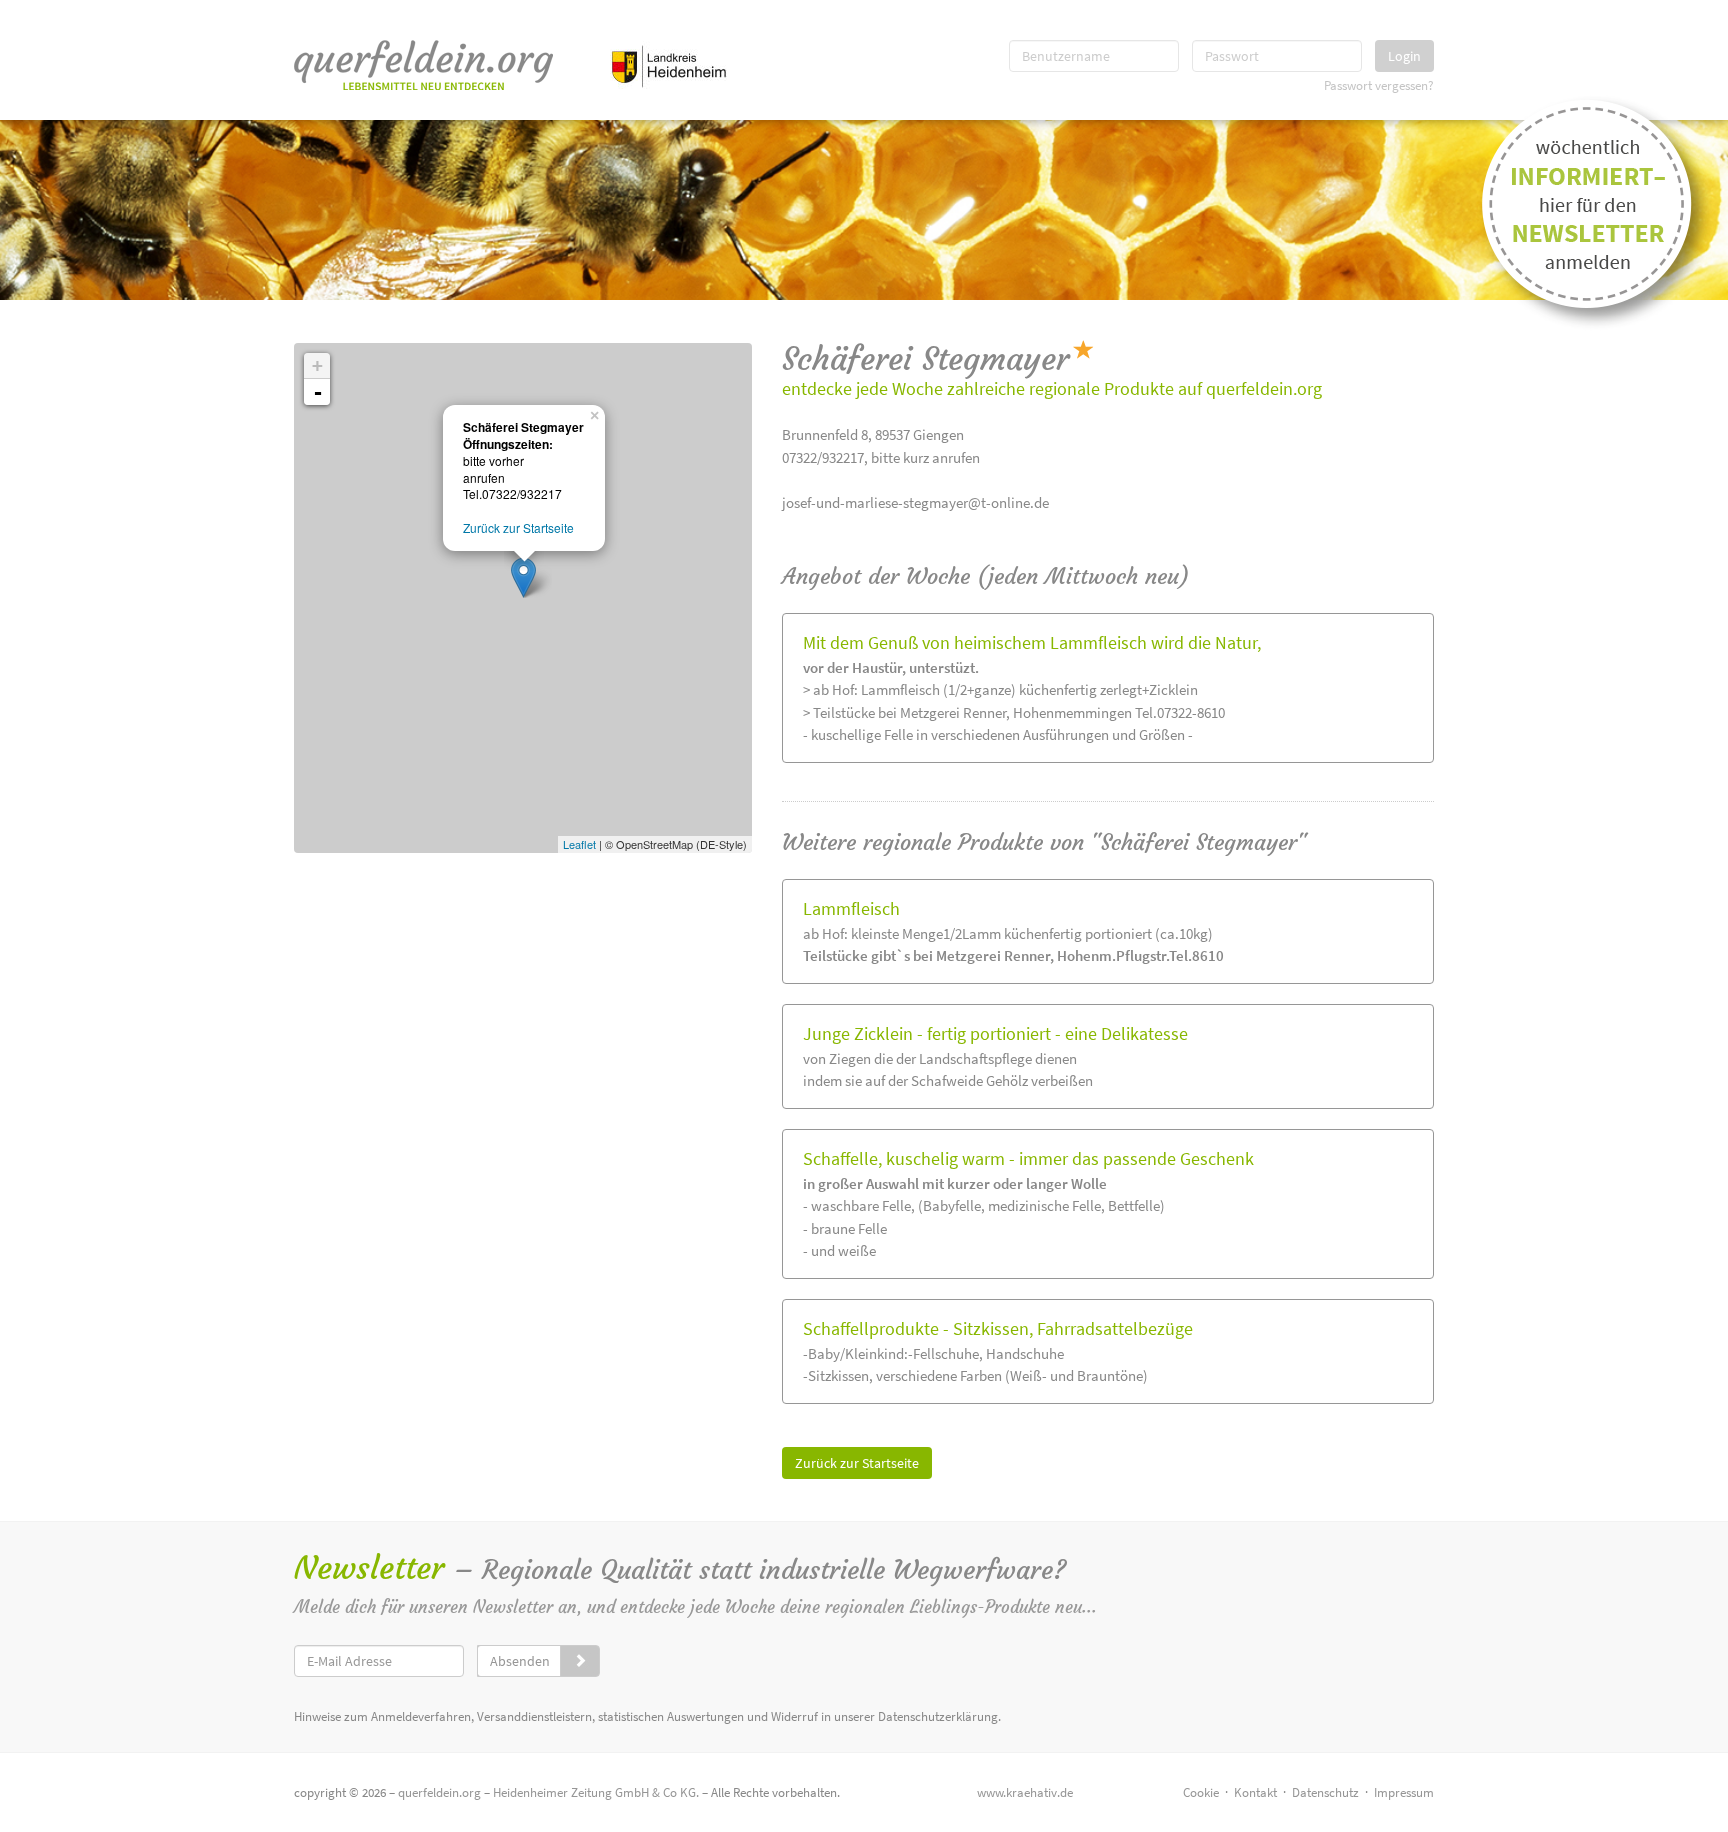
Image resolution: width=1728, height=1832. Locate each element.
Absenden (520, 1661)
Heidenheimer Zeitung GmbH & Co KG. (596, 1792)
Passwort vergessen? (1379, 85)
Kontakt (1255, 1792)
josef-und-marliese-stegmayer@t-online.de (915, 502)
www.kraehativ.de (1025, 1792)
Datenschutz (1325, 1792)
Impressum (1404, 1792)
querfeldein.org (439, 1792)
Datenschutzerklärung (938, 1716)
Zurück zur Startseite (857, 1463)
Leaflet (579, 844)
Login (1404, 56)
